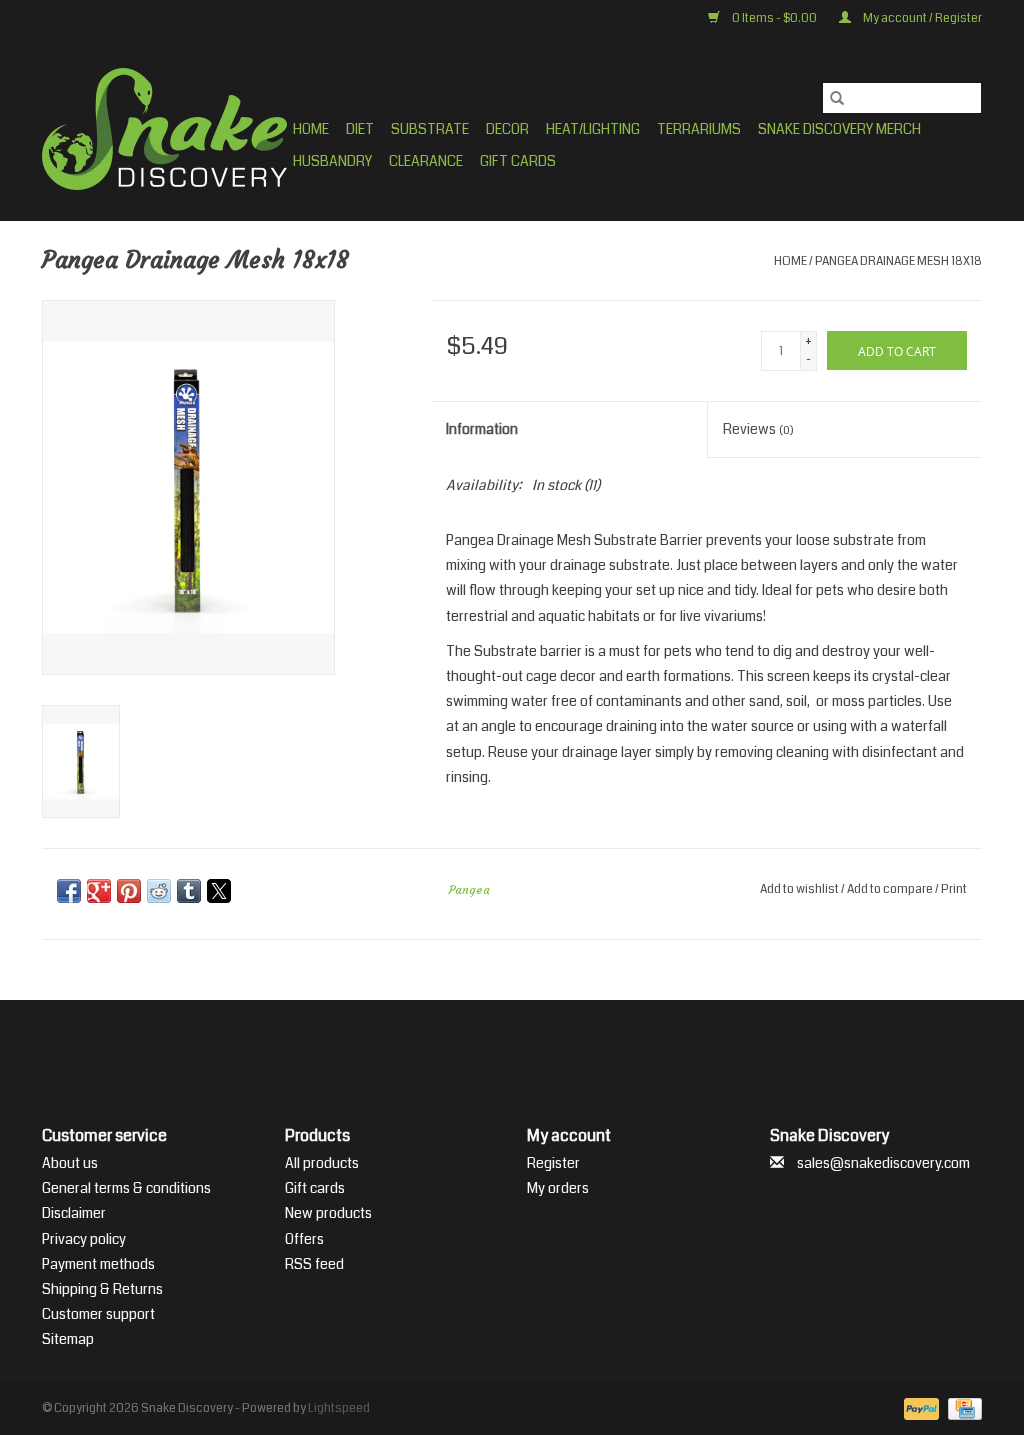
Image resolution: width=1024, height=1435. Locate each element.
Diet (360, 129)
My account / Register (921, 18)
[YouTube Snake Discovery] (530, 1046)
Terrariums (699, 129)
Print (954, 889)
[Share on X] (219, 891)
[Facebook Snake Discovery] (460, 1046)
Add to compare (891, 889)
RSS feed (314, 1264)
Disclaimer (74, 1213)
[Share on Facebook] (69, 891)
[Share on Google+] (99, 891)
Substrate (430, 129)
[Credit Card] (961, 1408)
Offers (304, 1239)
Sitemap (68, 1339)
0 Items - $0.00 (774, 18)
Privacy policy (84, 1239)
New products (328, 1213)
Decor (507, 129)
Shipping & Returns (102, 1289)
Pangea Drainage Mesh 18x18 (898, 261)
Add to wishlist (800, 889)
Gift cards (518, 161)
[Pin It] (129, 891)
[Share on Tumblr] (189, 891)
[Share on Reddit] (159, 891)
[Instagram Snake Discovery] (565, 1046)
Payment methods (98, 1264)
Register (553, 1163)
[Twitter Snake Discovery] (495, 1046)
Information (482, 429)
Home (311, 129)
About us (70, 1163)
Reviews (758, 429)
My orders (558, 1188)
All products (322, 1163)
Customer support (98, 1314)
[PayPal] (919, 1408)
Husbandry (332, 161)
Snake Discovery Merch (839, 129)
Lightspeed (339, 1408)
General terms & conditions (126, 1188)
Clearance (426, 161)
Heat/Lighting (593, 129)
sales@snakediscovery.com (883, 1163)
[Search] (837, 98)
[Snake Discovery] (164, 129)
